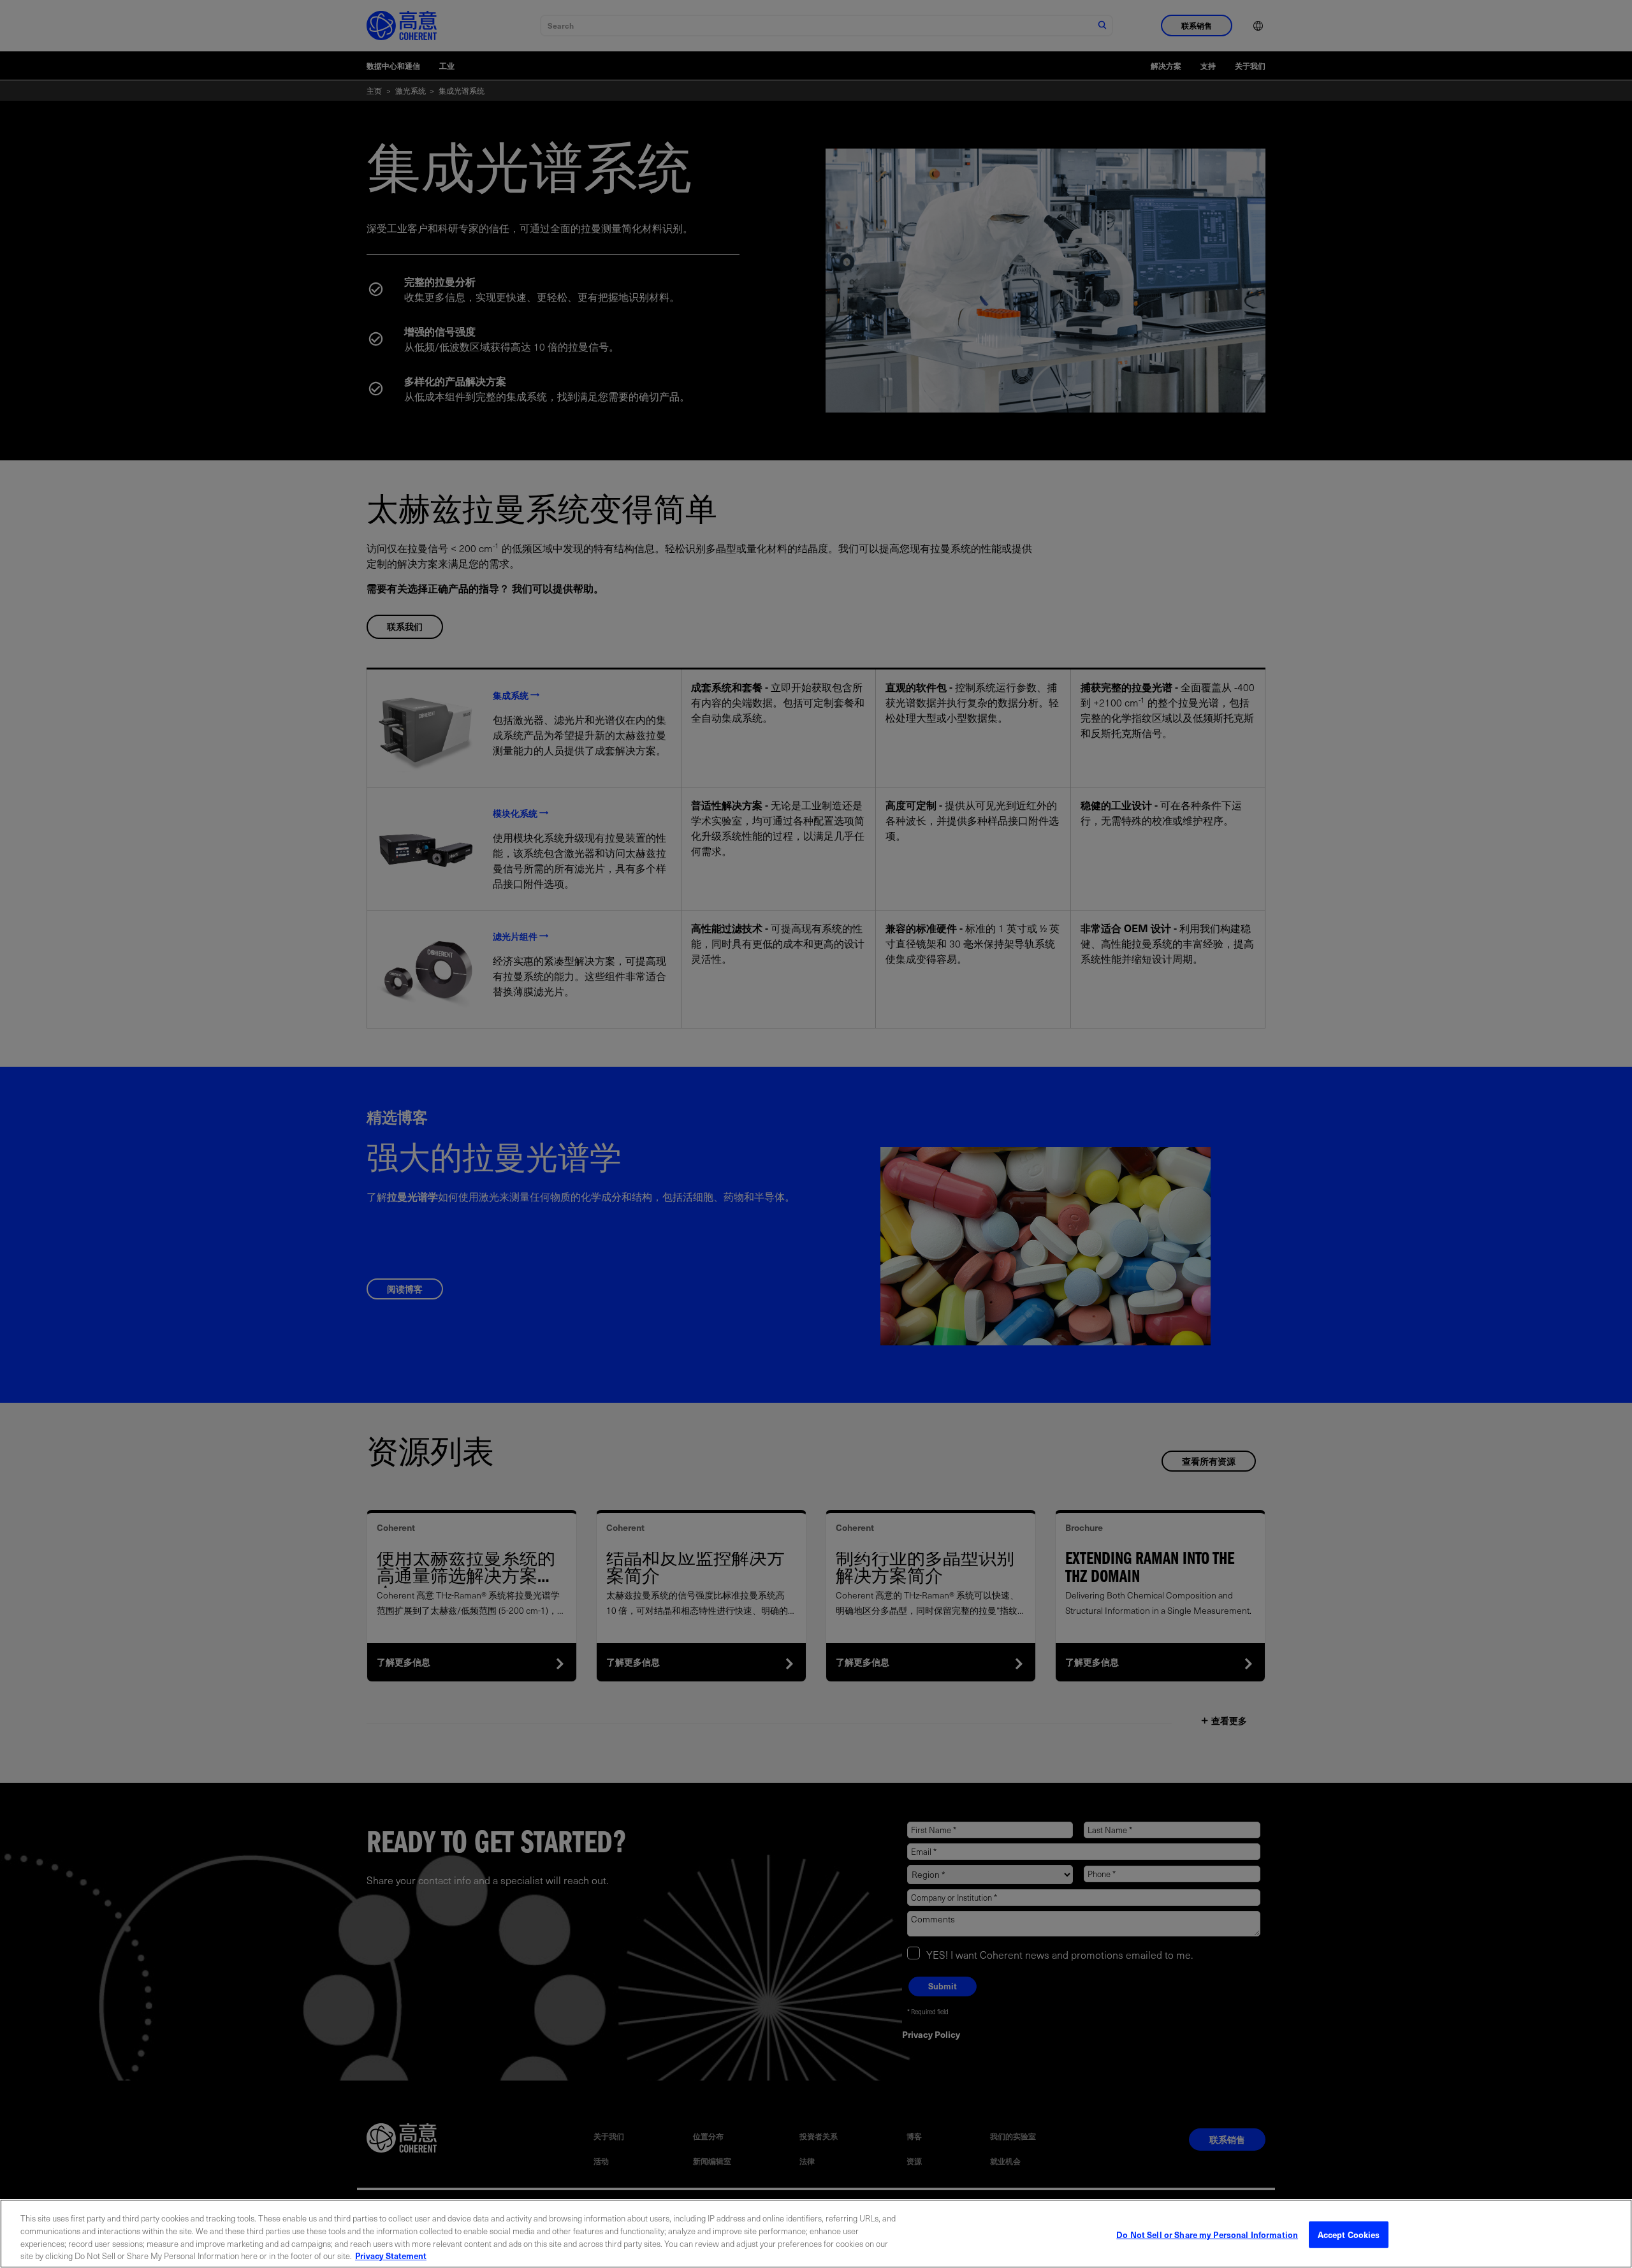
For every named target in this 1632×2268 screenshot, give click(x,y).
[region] (816, 2234)
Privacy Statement (391, 2255)
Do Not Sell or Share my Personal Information (1207, 2235)
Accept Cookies (1349, 2235)
